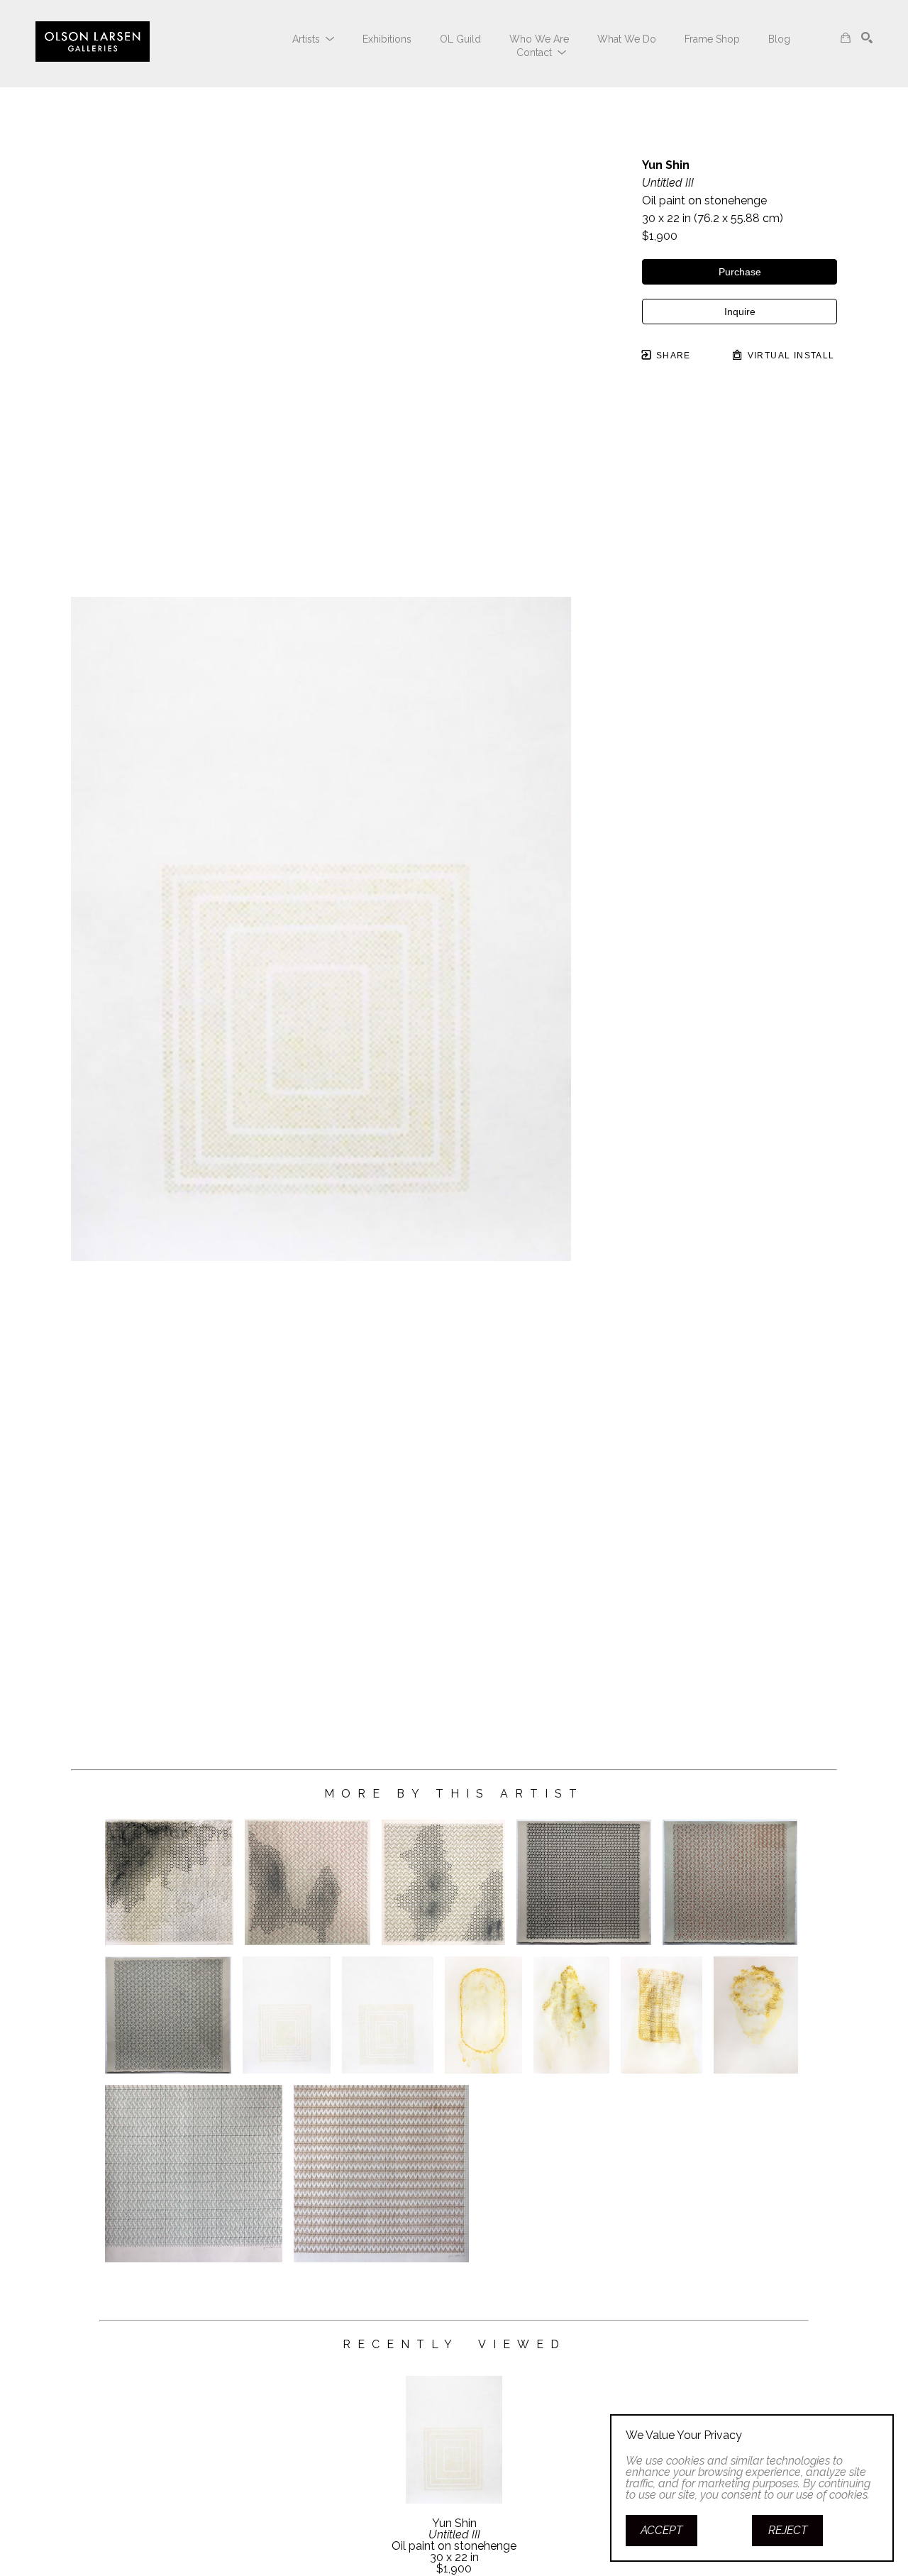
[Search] (867, 38)
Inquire (740, 312)
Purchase (740, 272)
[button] (313, 39)
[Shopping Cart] (846, 38)
